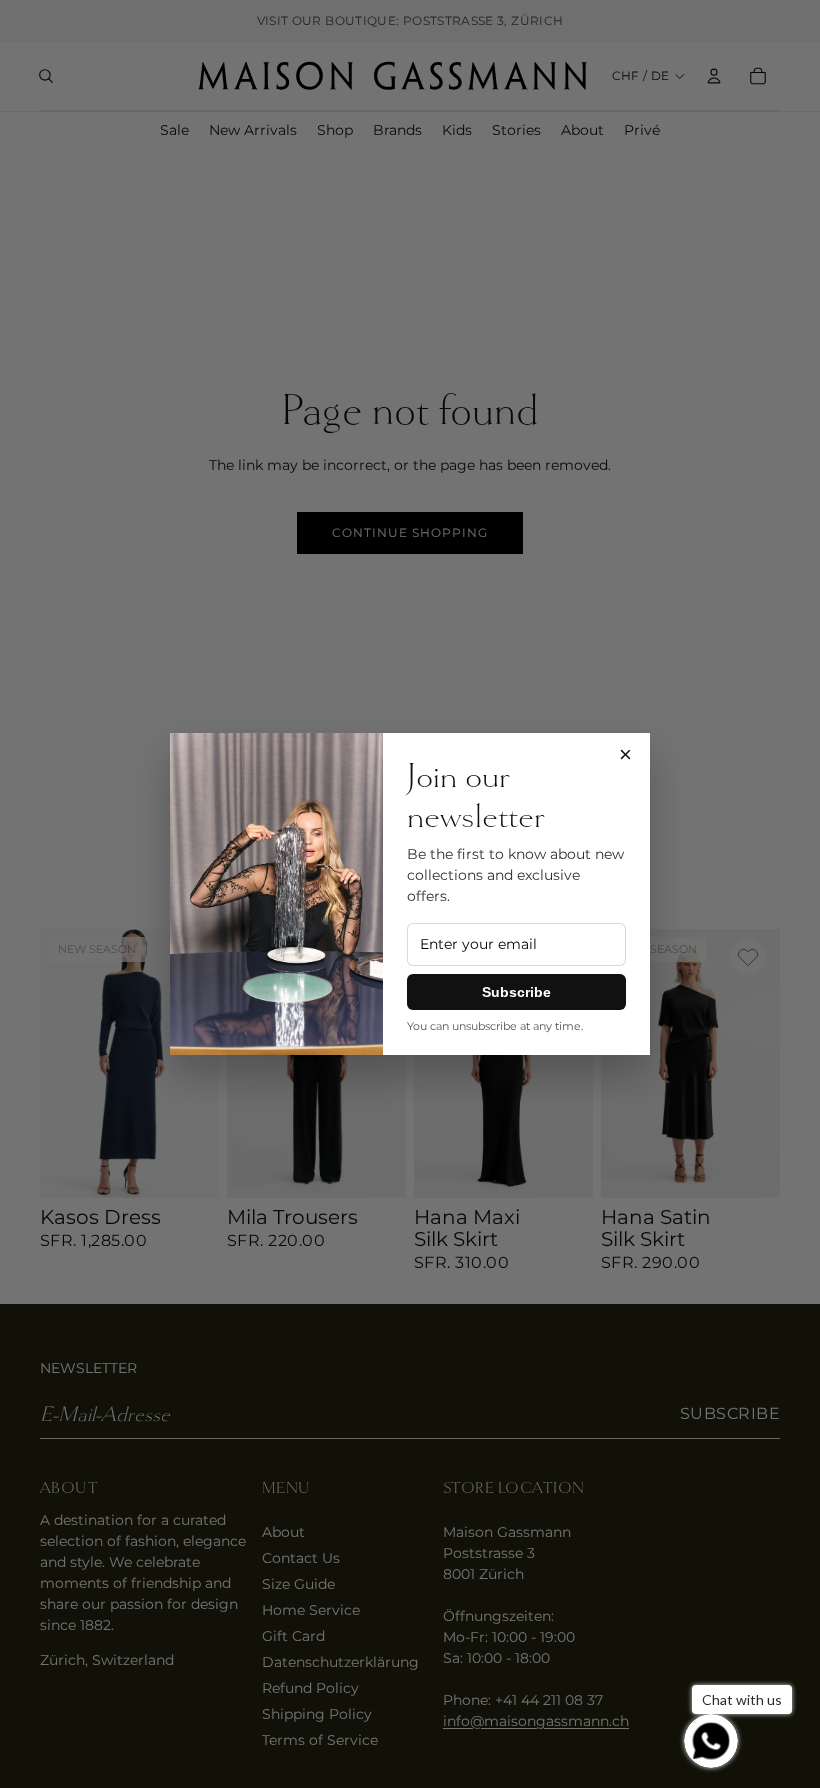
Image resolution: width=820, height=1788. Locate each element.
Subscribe (516, 992)
